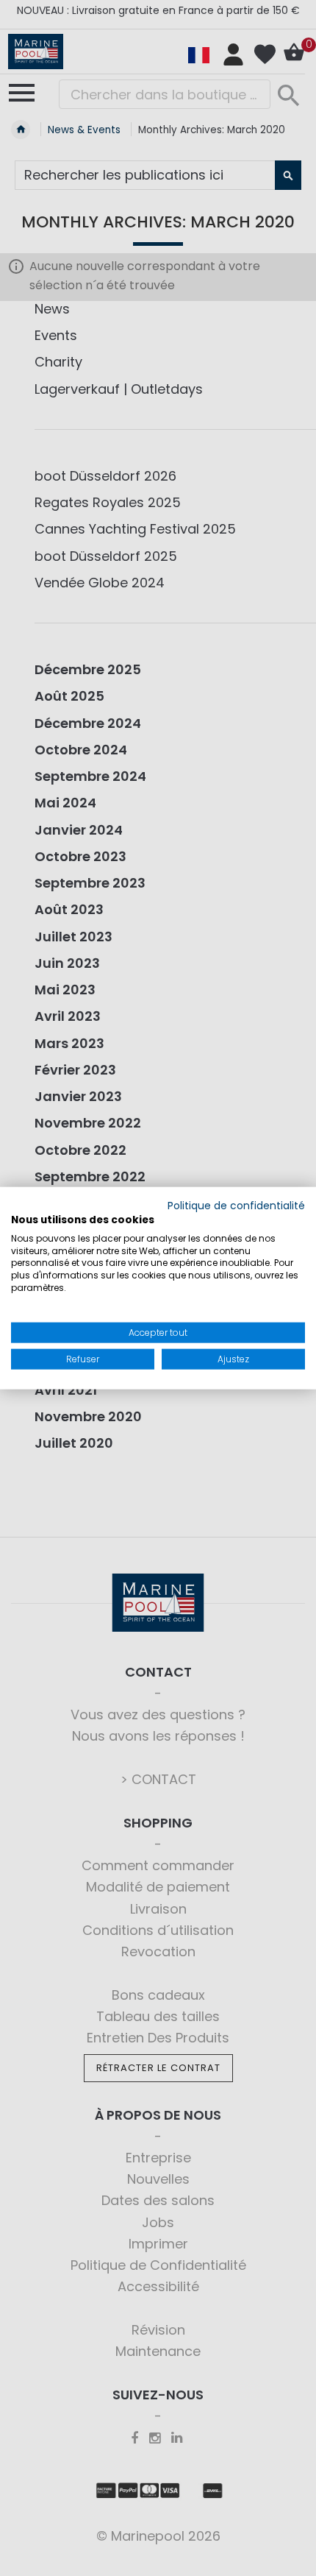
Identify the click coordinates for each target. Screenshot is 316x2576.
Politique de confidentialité (236, 1206)
